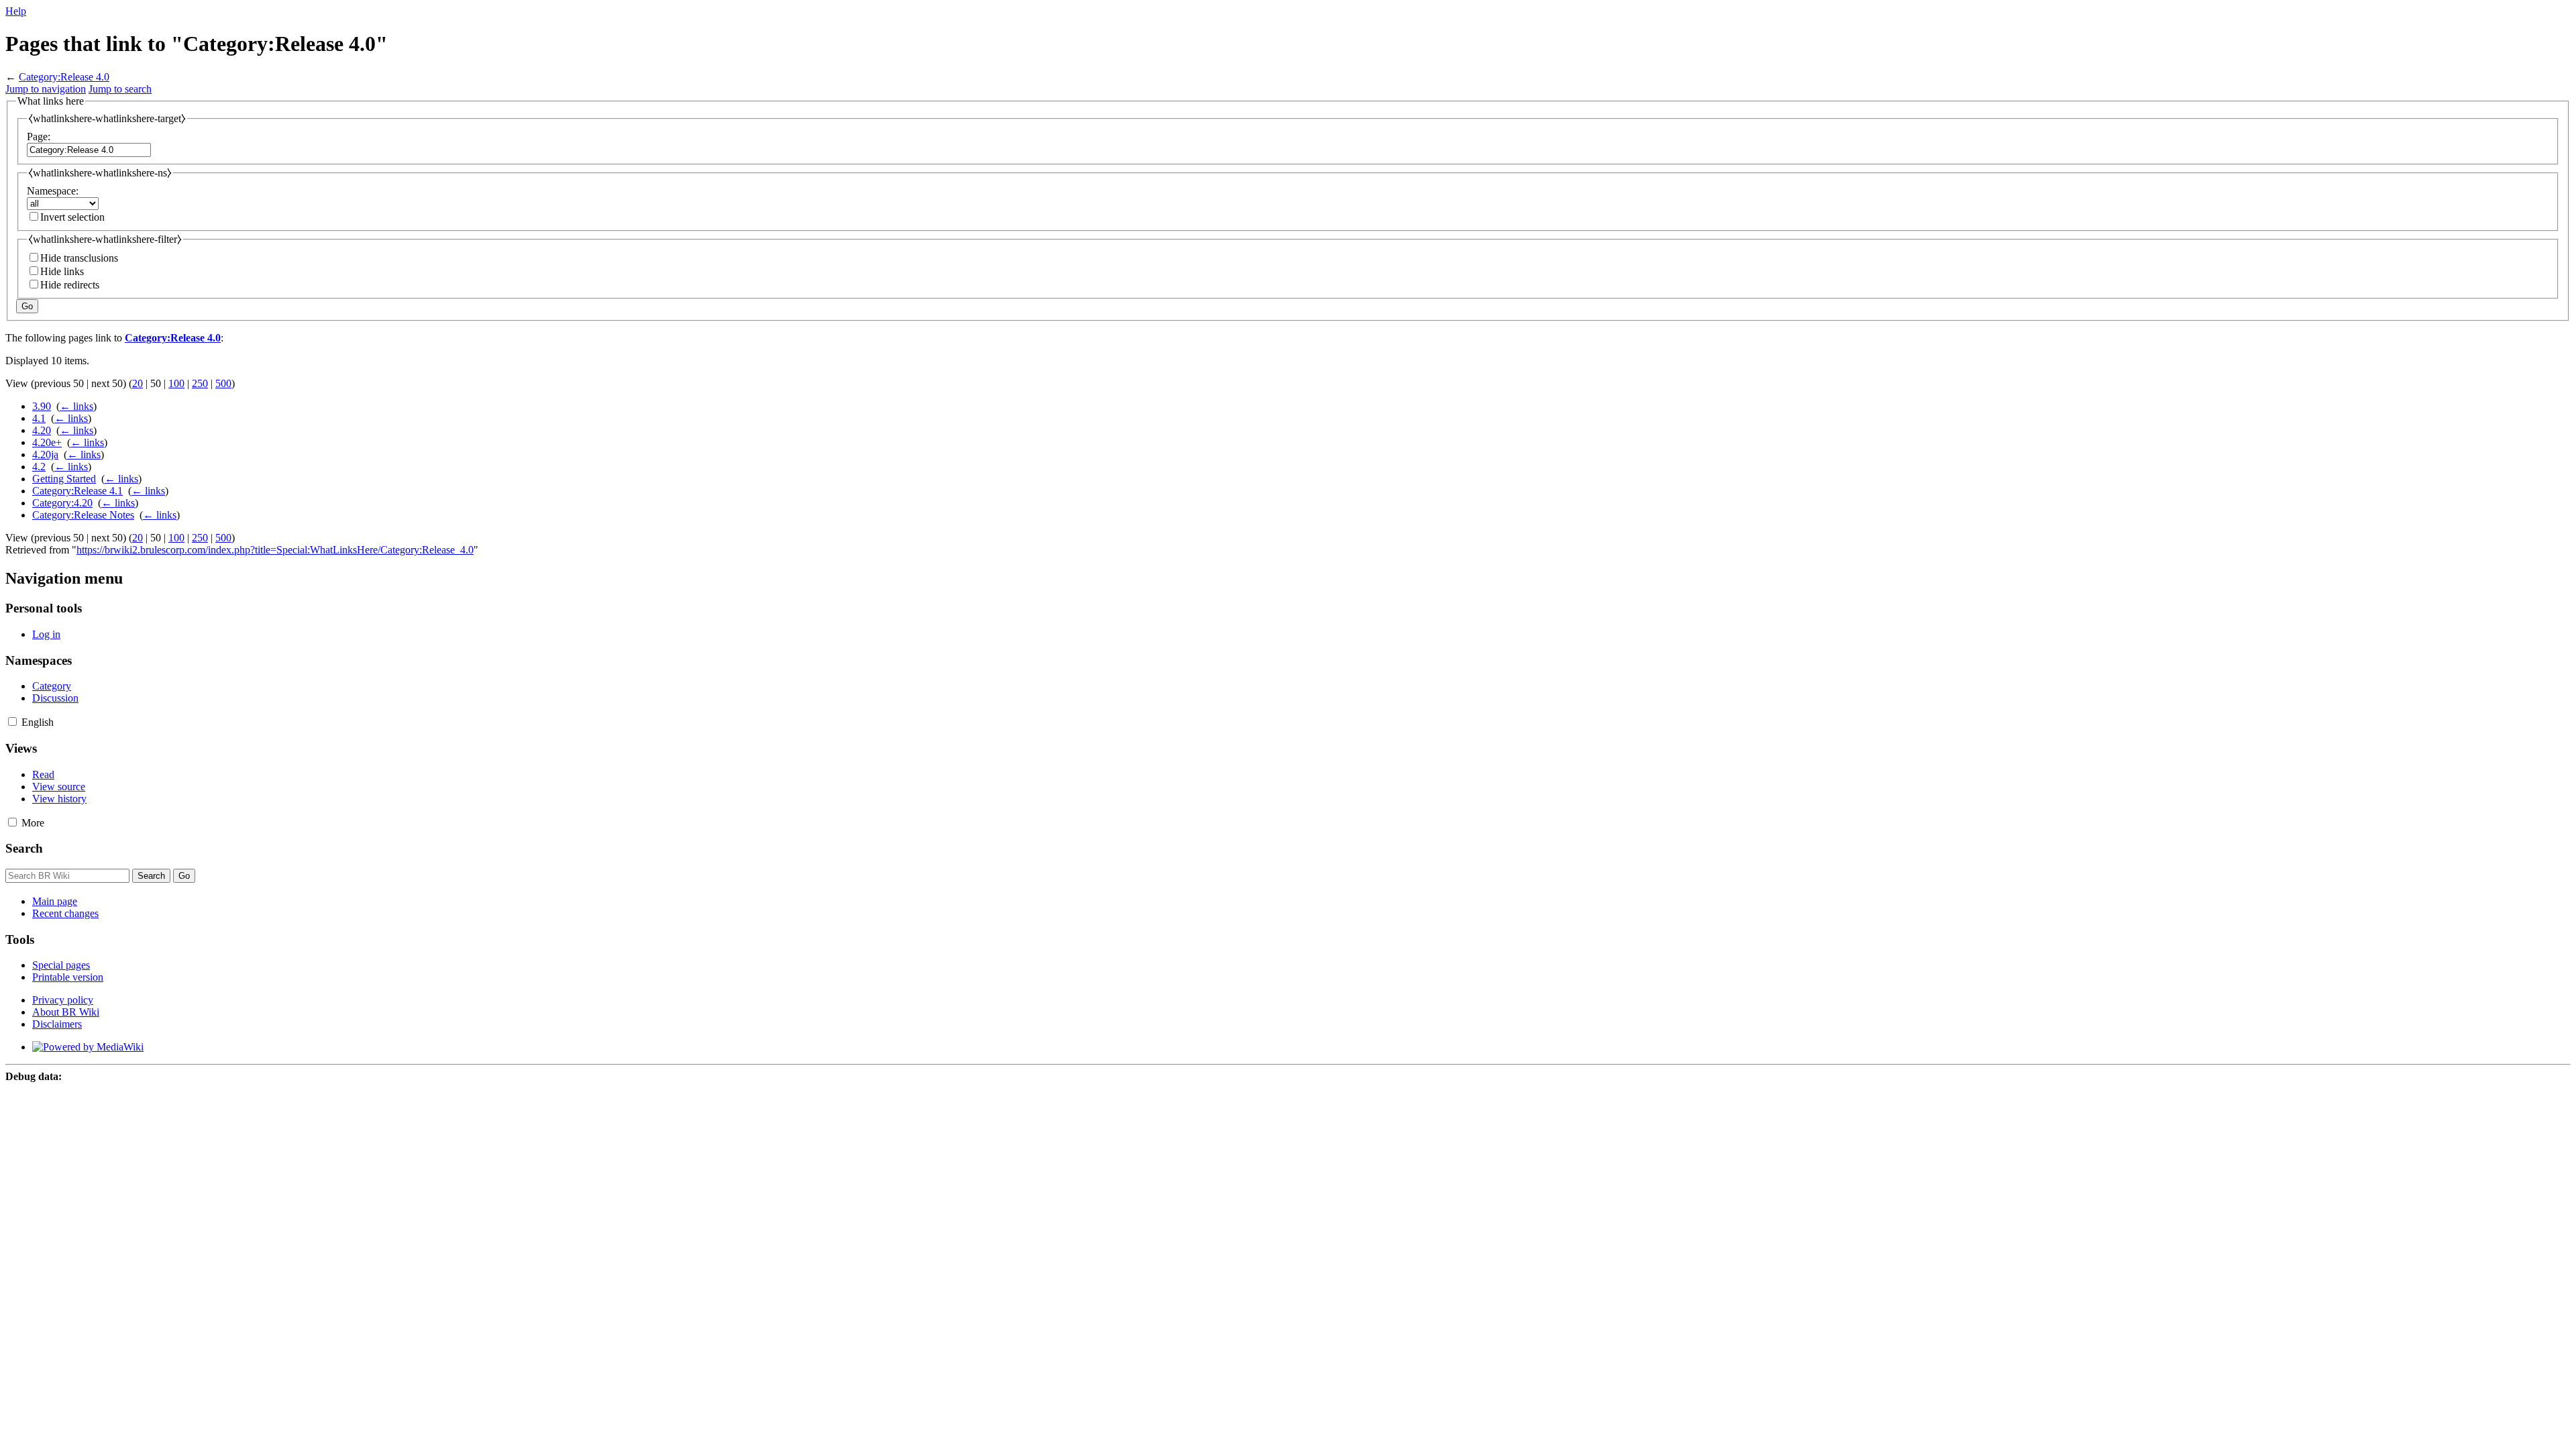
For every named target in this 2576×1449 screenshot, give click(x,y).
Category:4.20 (62, 503)
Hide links (62, 271)
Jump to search (120, 89)
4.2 (39, 467)
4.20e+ (47, 442)
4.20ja (45, 454)
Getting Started (64, 479)
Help (16, 11)
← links (76, 406)
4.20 (42, 430)
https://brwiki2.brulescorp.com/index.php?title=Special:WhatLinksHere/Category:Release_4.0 (275, 550)
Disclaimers (57, 1024)
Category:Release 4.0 (64, 77)
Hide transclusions (79, 258)
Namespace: (53, 191)
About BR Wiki (66, 1012)
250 (200, 383)
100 (176, 383)
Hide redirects (70, 285)
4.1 (39, 418)
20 (138, 383)
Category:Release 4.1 (77, 491)
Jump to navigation (46, 89)
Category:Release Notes (83, 515)
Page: (39, 137)
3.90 (42, 406)
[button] (12, 721)
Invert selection (72, 217)
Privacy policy (63, 1000)
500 (223, 383)
